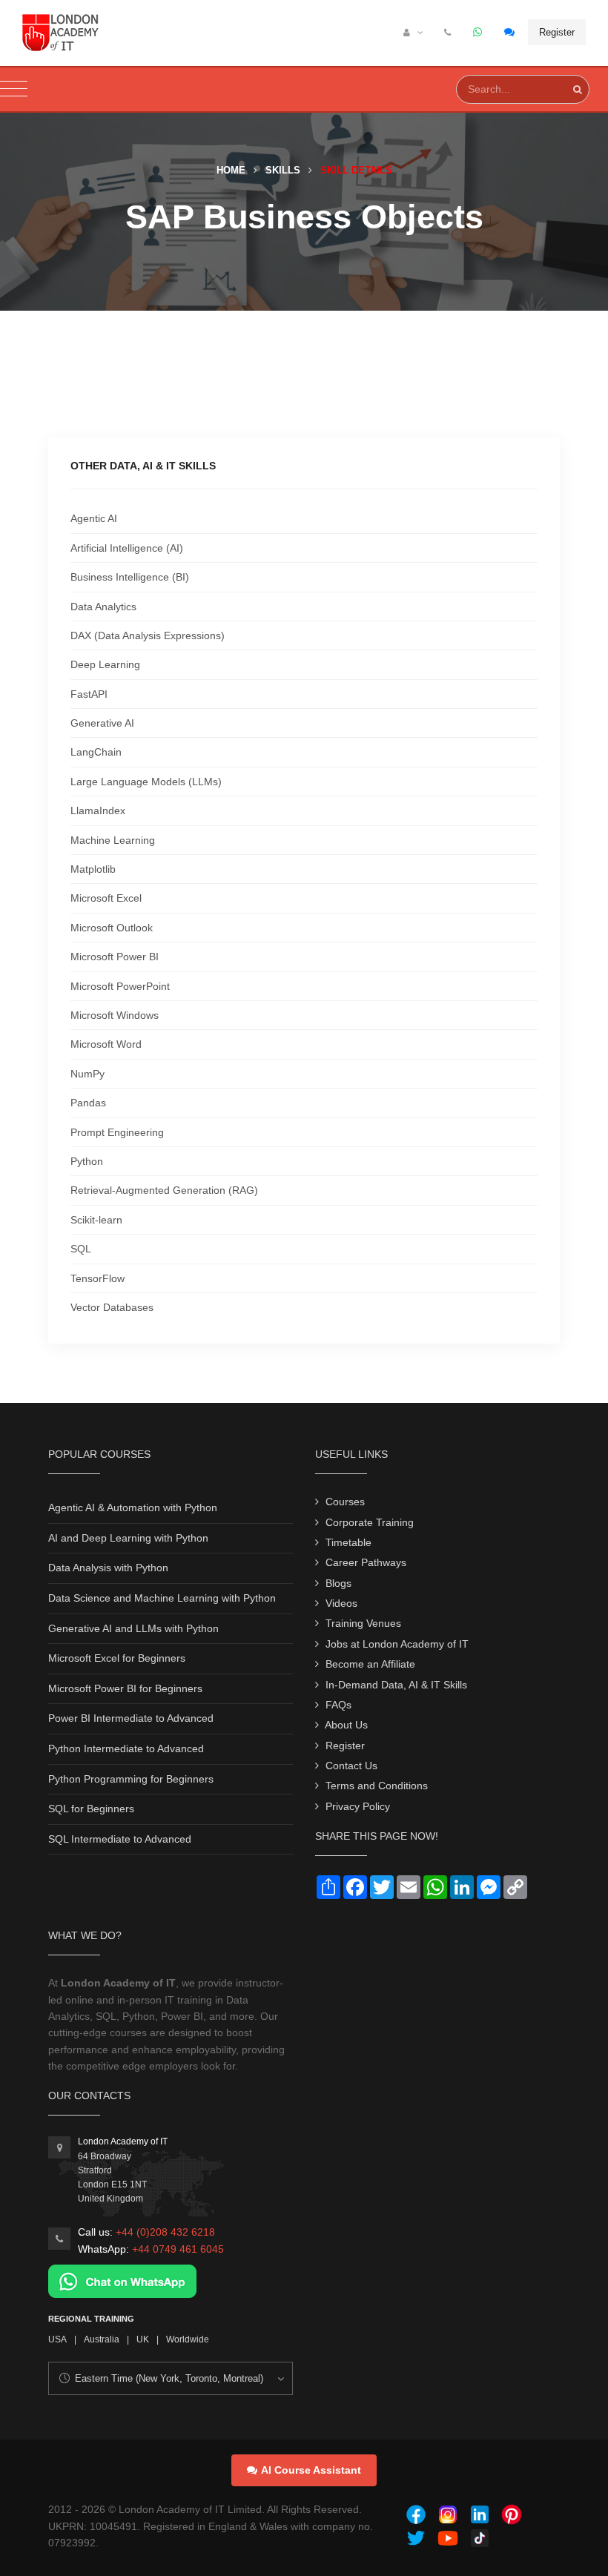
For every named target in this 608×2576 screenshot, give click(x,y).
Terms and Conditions (377, 1786)
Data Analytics (103, 607)
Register (557, 32)
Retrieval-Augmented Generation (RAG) (164, 1190)
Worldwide (188, 2339)
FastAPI (89, 694)
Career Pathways (366, 1562)
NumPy (87, 1074)
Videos (341, 1603)
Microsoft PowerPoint (120, 986)
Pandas (88, 1103)
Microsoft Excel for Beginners (117, 1658)
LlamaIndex (98, 810)
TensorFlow (98, 1278)
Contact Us (351, 1766)
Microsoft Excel (106, 898)
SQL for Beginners (91, 1809)
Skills (283, 170)
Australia (102, 2339)
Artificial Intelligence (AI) (127, 548)
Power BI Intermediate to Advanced (131, 1718)
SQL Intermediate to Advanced (120, 1839)
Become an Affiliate (370, 1664)
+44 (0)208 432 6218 (165, 2232)
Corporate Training (370, 1522)
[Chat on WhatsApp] (122, 2280)
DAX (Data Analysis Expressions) (148, 635)
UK (143, 2339)
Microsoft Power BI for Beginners (125, 1688)
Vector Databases (112, 1307)
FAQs (338, 1705)
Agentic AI (94, 518)
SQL (81, 1249)
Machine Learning (113, 840)
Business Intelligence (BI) (130, 577)
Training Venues (363, 1623)
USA (57, 2339)
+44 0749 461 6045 (178, 2249)
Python (87, 1161)
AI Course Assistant (311, 2470)
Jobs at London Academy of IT (397, 1644)
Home (231, 170)
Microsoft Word (106, 1044)
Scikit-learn (96, 1220)
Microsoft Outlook (112, 928)
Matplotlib (93, 869)
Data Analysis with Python (108, 1568)
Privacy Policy (358, 1806)
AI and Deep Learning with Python (128, 1538)
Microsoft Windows (115, 1015)
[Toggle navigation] (14, 89)
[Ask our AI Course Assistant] (510, 33)
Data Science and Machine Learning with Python (162, 1598)
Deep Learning (105, 664)
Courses (345, 1502)
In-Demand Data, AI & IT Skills (396, 1685)
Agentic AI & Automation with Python (133, 1507)
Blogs (338, 1583)
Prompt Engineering (117, 1132)
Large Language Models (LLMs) (146, 782)
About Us (346, 1725)
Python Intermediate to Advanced (126, 1748)
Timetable (348, 1542)
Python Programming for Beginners (131, 1779)
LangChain (96, 752)
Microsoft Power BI (115, 957)
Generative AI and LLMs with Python (133, 1628)
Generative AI (102, 723)
